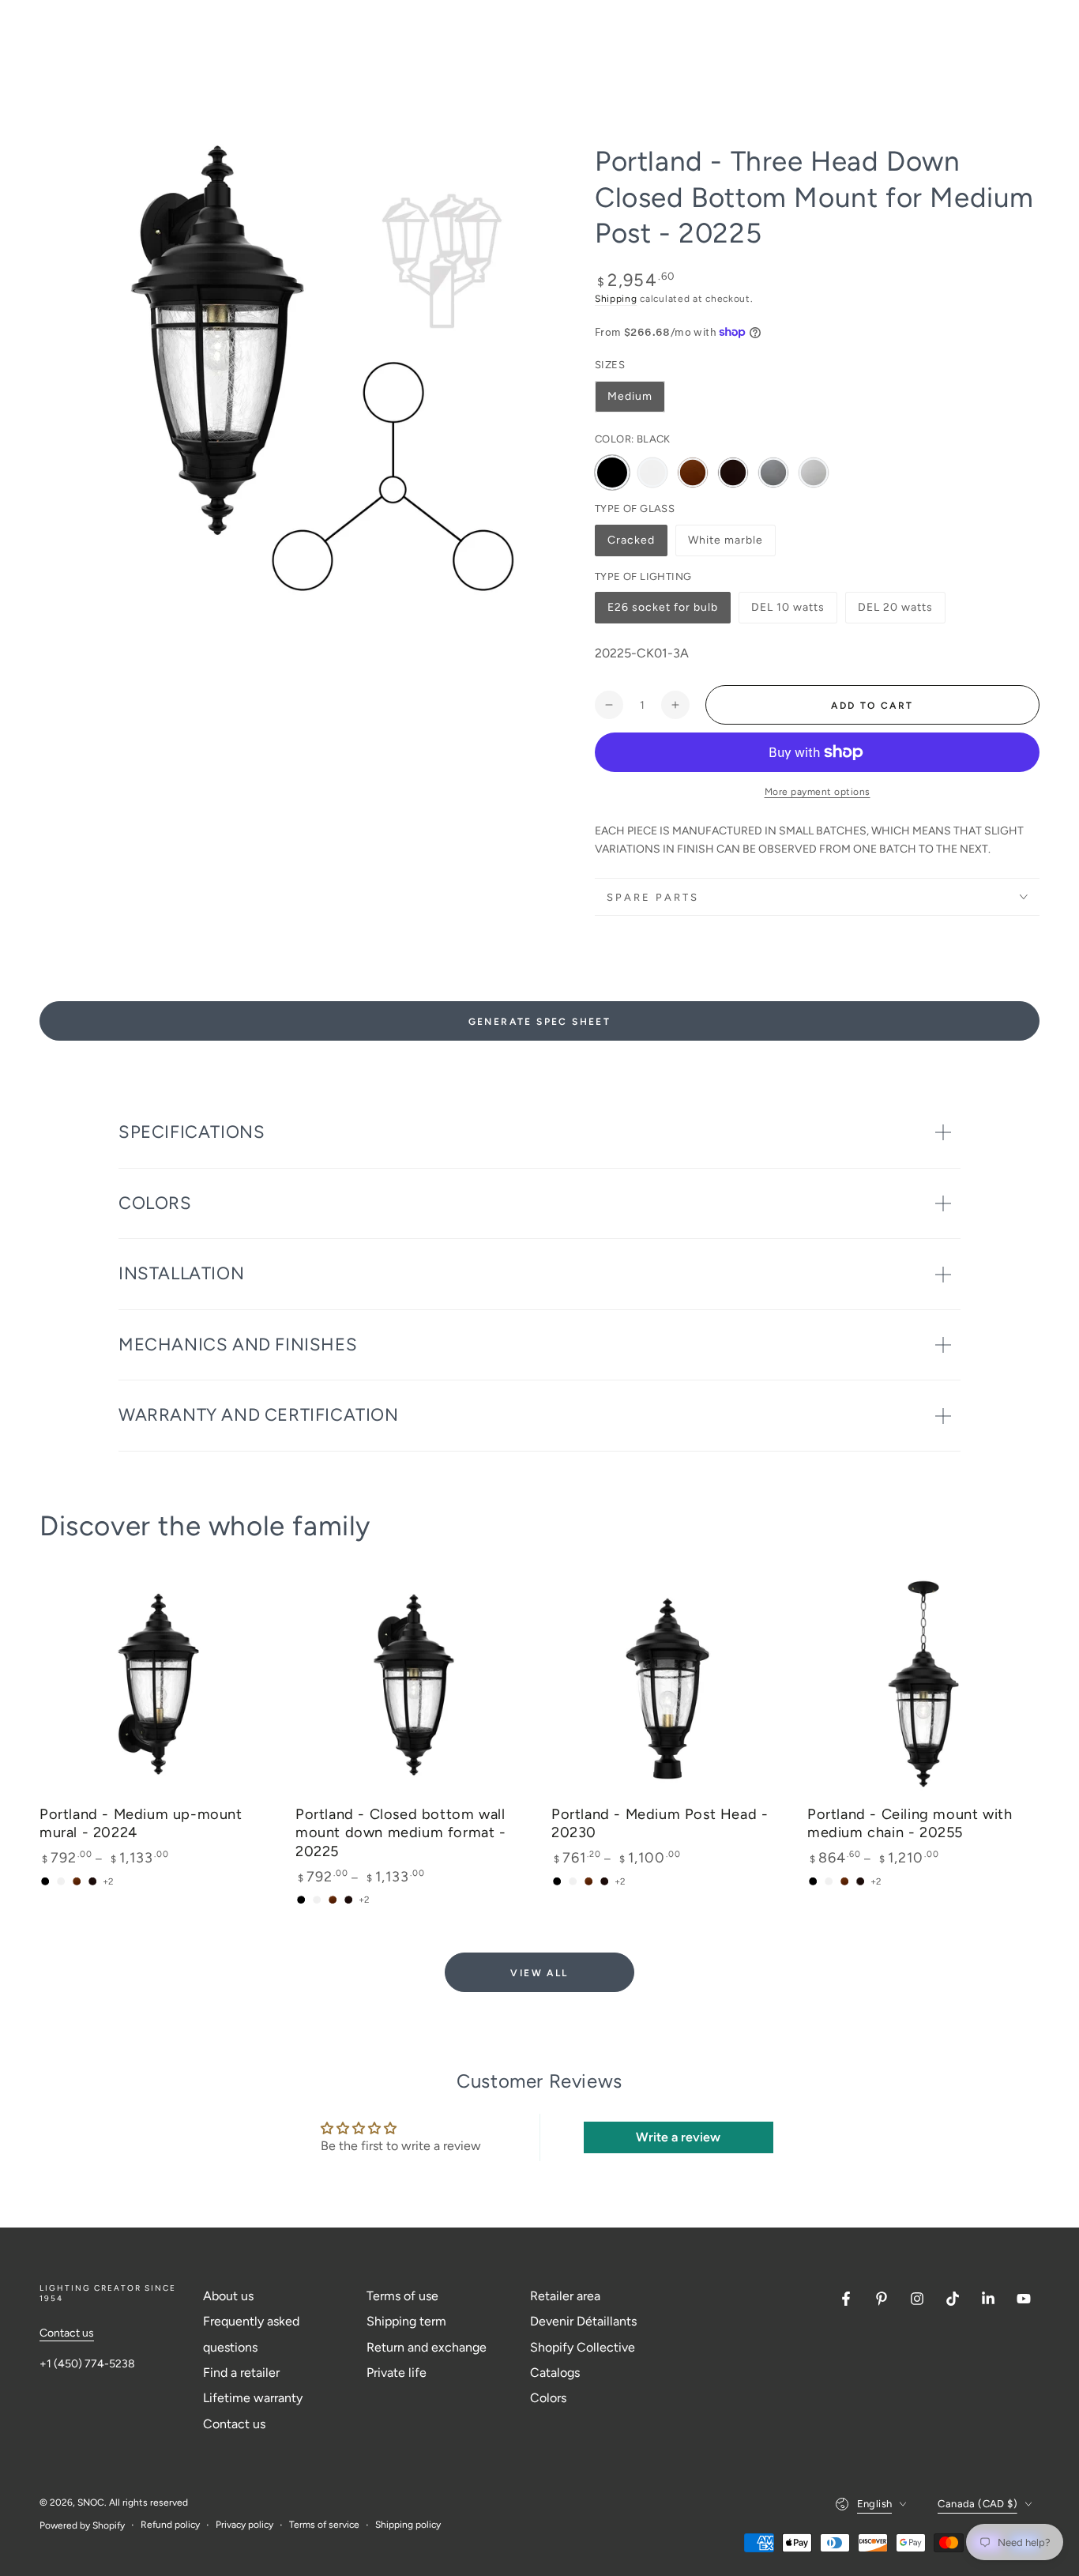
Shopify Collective (583, 2347)
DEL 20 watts (895, 612)
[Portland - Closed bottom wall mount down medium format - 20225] (412, 1685)
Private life (397, 2373)
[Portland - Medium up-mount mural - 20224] (156, 1685)
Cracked (637, 545)
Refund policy (170, 2525)
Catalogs (555, 2373)
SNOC (91, 2503)
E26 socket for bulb (662, 612)
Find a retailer (241, 2373)
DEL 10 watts (788, 612)
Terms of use (402, 2296)
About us (228, 2296)
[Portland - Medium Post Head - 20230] (667, 1685)
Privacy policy (244, 2525)
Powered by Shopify (82, 2525)
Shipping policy (408, 2525)
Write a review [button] (678, 2137)
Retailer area (565, 2296)
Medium (630, 396)
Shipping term (406, 2321)
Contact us (67, 2333)
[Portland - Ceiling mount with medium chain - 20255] (923, 1685)
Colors (548, 2398)
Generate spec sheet (540, 1022)
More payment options (818, 792)
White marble (725, 545)
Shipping (616, 299)
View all (539, 1973)
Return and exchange (427, 2347)
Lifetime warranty (253, 2398)
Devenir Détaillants (583, 2321)
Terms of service (324, 2525)
